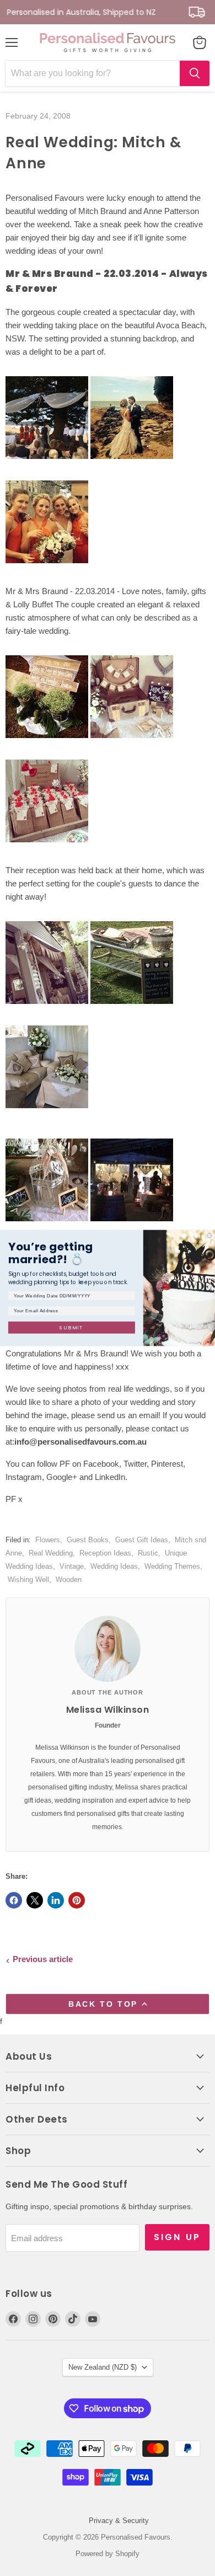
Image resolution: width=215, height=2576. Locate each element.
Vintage (72, 1566)
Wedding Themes (172, 1566)
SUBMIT (72, 1327)
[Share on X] (35, 1900)
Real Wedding (51, 1553)
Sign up (177, 2237)
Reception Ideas (105, 1553)
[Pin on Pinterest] (77, 1900)
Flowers (48, 1540)
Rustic (148, 1553)
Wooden (69, 1580)
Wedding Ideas (114, 1566)
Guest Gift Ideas (142, 1540)
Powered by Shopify (108, 2554)
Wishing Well (28, 1580)
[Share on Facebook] (14, 1900)
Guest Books (88, 1540)
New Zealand (103, 2367)
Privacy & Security (119, 2521)
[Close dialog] (209, 1235)
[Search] (195, 73)
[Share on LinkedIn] (56, 1900)
